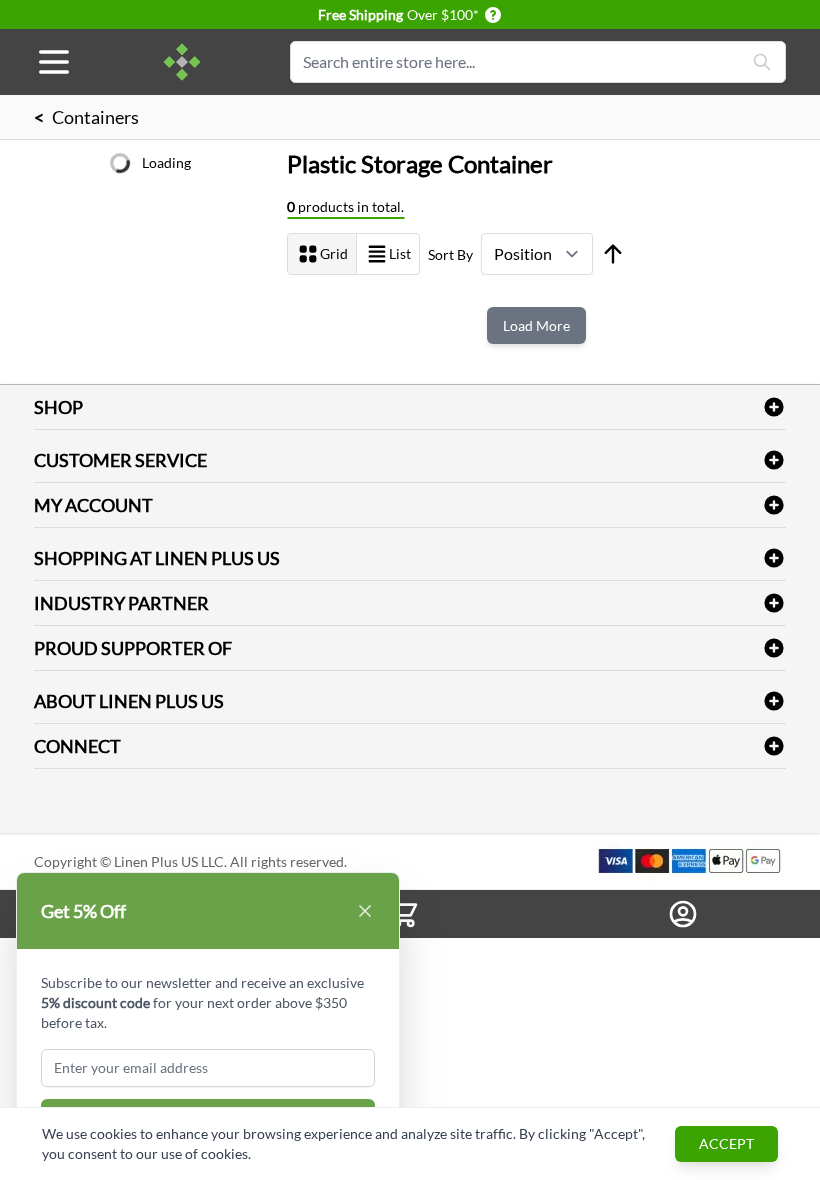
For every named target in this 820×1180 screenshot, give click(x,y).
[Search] (762, 62)
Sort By (450, 254)
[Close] (365, 911)
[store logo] (182, 62)
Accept (726, 1143)
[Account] (683, 914)
